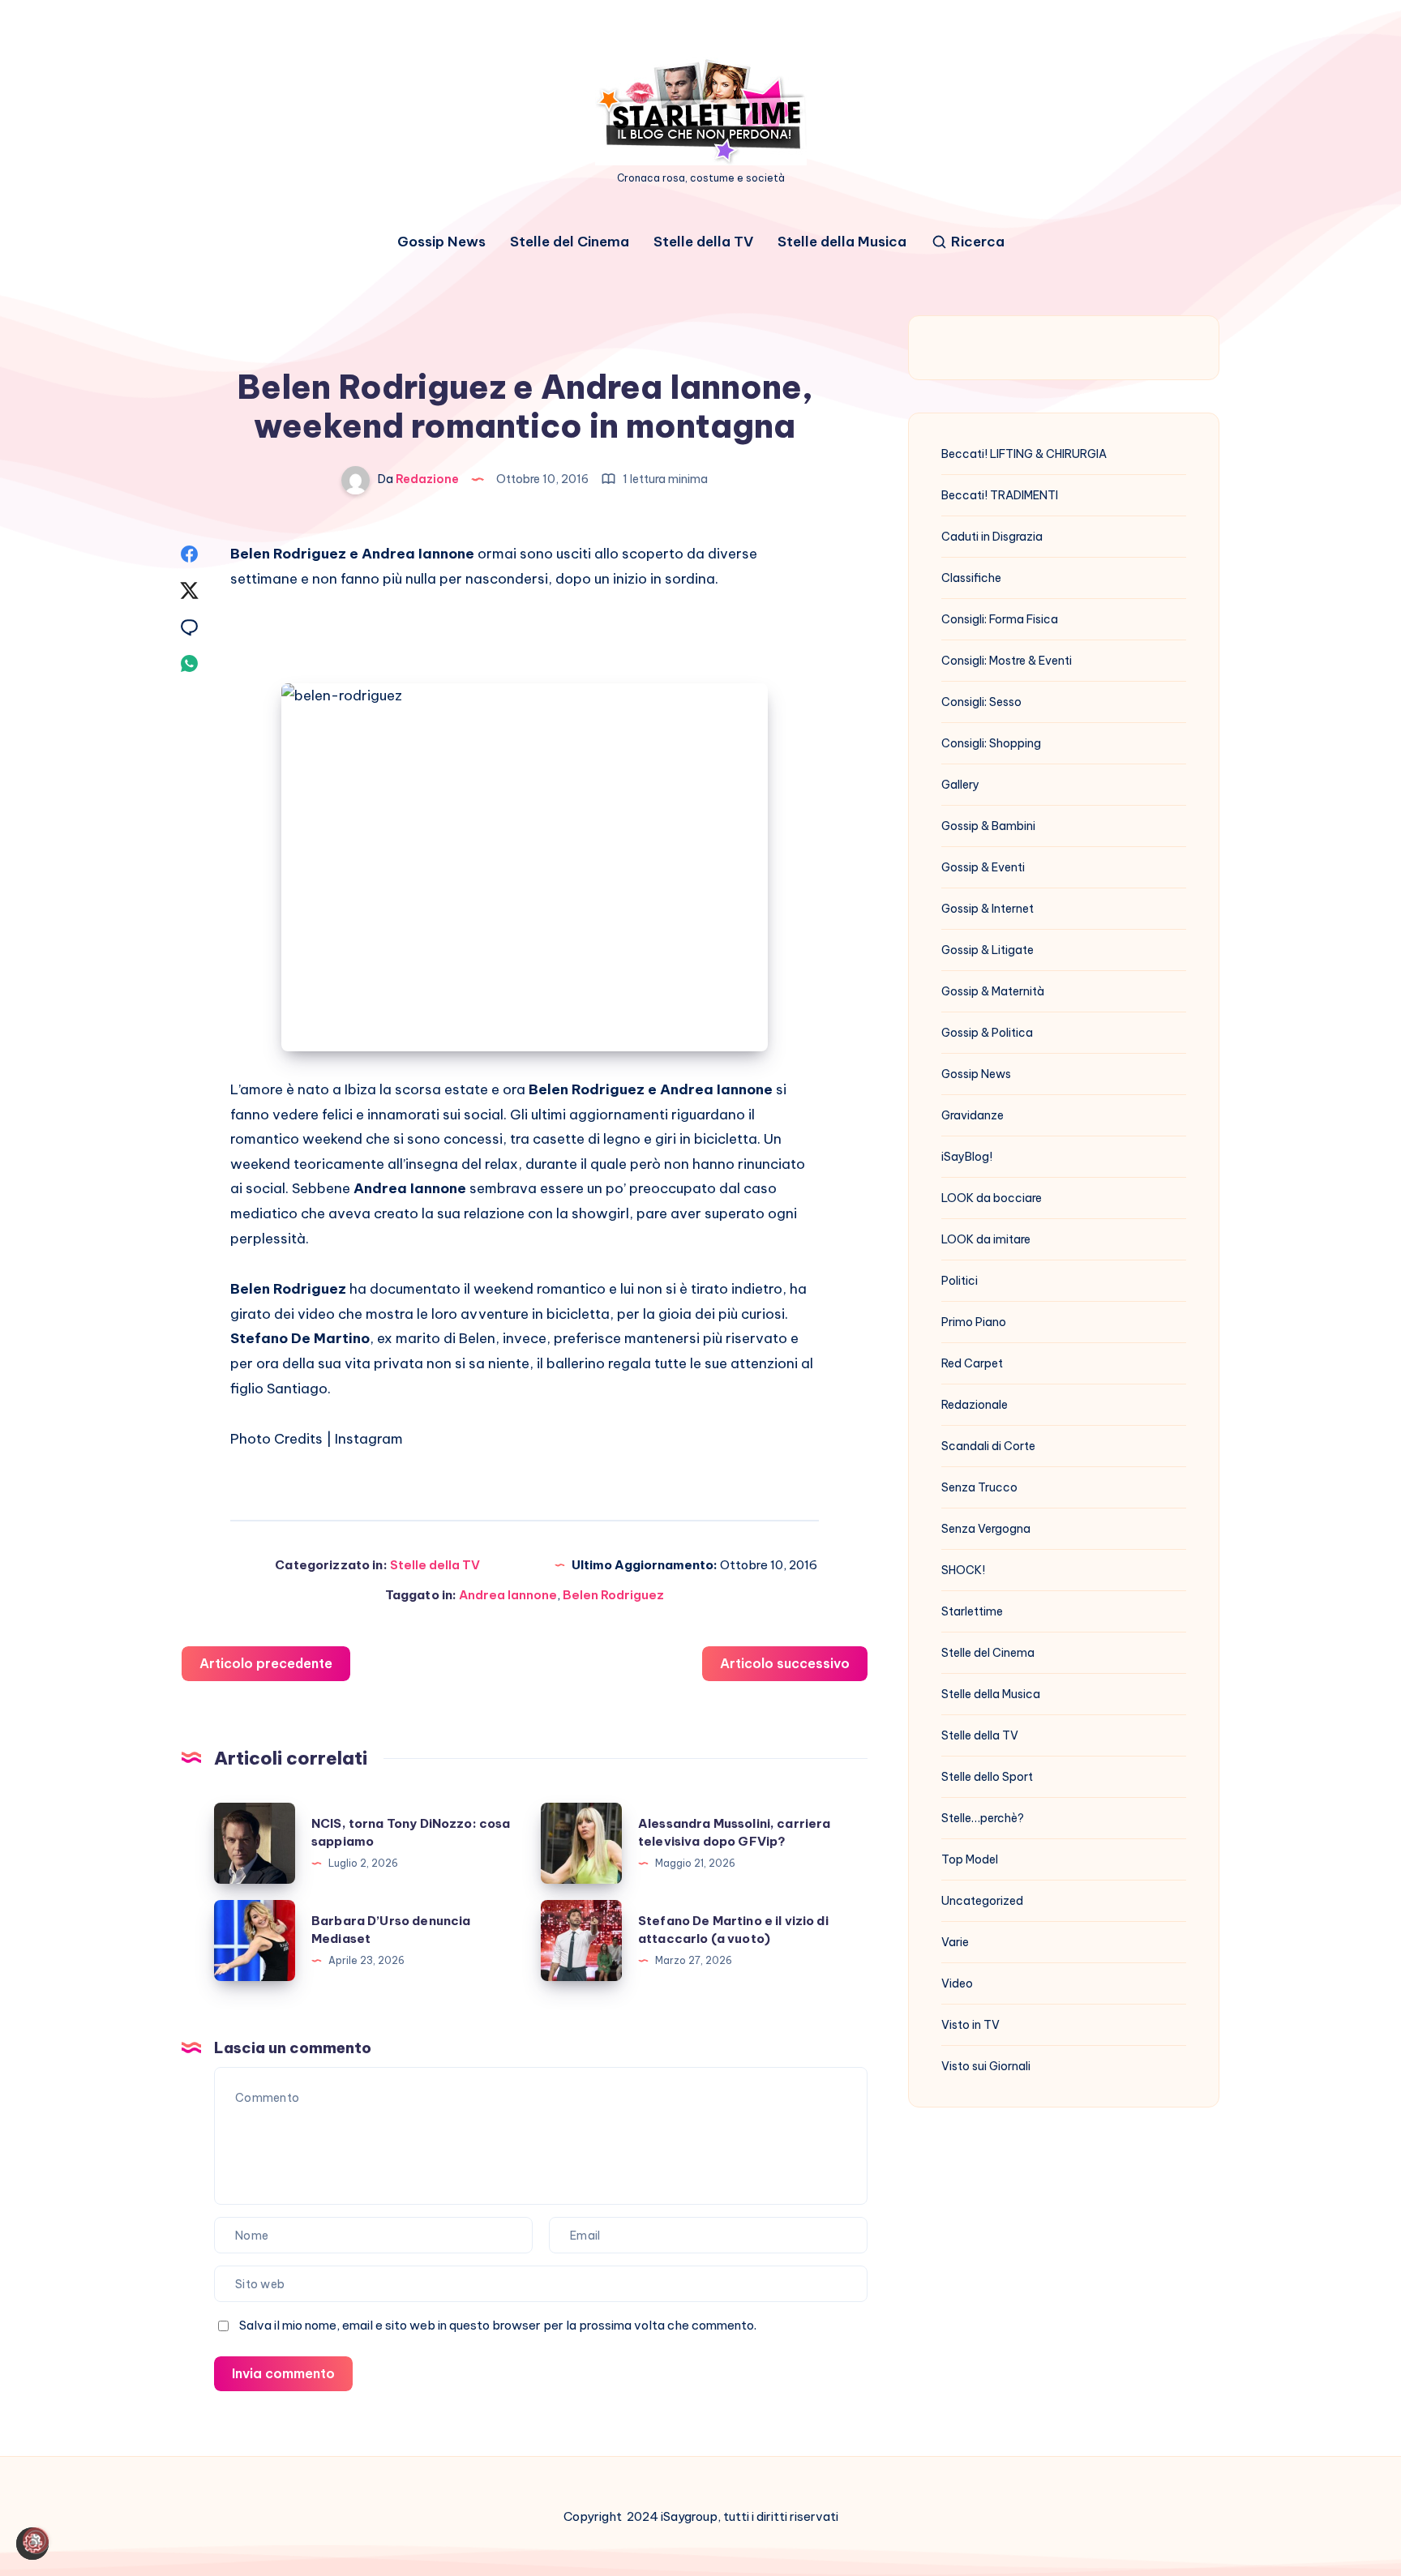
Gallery (960, 785)
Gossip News (441, 242)
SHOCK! (963, 1570)
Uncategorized (982, 1901)
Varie (955, 1942)
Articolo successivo (785, 1663)
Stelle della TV (703, 242)
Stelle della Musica (842, 242)
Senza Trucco (979, 1487)
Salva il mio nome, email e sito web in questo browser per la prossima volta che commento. (498, 2325)
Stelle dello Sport (987, 1777)
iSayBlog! (967, 1157)
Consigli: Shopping (991, 743)
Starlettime (972, 1611)
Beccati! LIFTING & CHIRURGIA (1024, 454)
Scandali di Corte (988, 1446)
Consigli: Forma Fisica (1000, 619)
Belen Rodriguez (613, 1595)
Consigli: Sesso (981, 702)
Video (957, 1983)
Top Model (970, 1859)
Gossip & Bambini (988, 826)
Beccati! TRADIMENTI (1000, 495)
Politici (960, 1281)
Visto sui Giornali (986, 2066)
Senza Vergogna (986, 1529)
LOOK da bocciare (992, 1198)
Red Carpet (972, 1363)
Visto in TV (970, 2025)
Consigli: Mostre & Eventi (1007, 661)
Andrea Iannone (508, 1595)
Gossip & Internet (988, 909)
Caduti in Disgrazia (992, 537)
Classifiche (971, 578)
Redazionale (975, 1405)
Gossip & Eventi (983, 867)
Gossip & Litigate (988, 950)
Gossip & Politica (987, 1033)
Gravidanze (973, 1115)
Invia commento (283, 2373)
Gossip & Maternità (993, 991)
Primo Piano (974, 1322)
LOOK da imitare (986, 1239)
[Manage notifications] (36, 2540)
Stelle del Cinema (570, 242)
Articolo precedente (266, 1663)
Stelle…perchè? (983, 1818)
